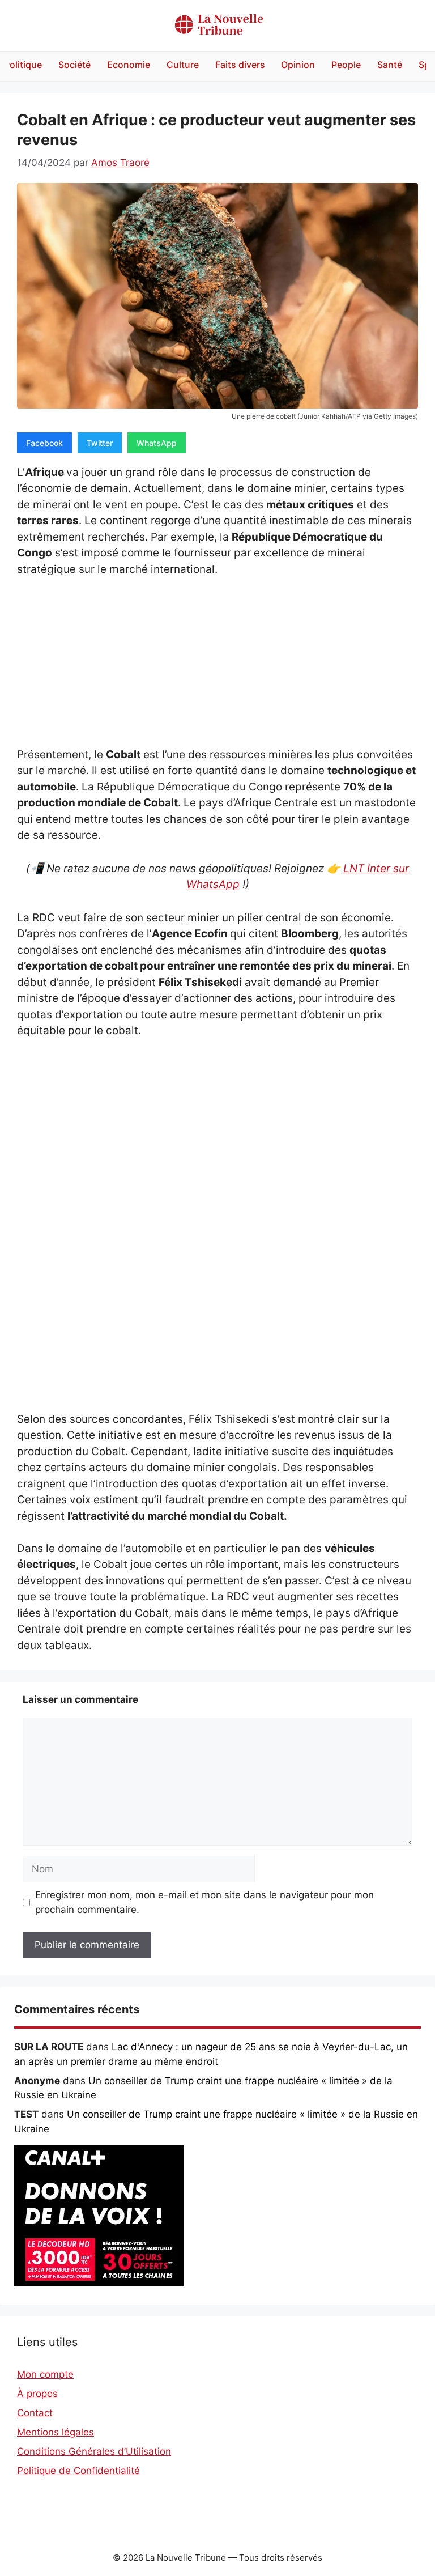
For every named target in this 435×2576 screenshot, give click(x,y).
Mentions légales (56, 2432)
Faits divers (240, 65)
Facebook (44, 443)
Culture (183, 65)
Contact (35, 2413)
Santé (390, 65)
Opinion (298, 65)
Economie (129, 65)
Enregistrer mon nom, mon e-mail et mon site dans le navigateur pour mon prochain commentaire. (204, 1902)
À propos (37, 2394)
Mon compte (45, 2374)
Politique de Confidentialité (78, 2471)
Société (74, 65)
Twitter (100, 443)
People (346, 65)
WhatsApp (157, 443)
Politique (23, 65)
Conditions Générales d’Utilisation (94, 2451)
